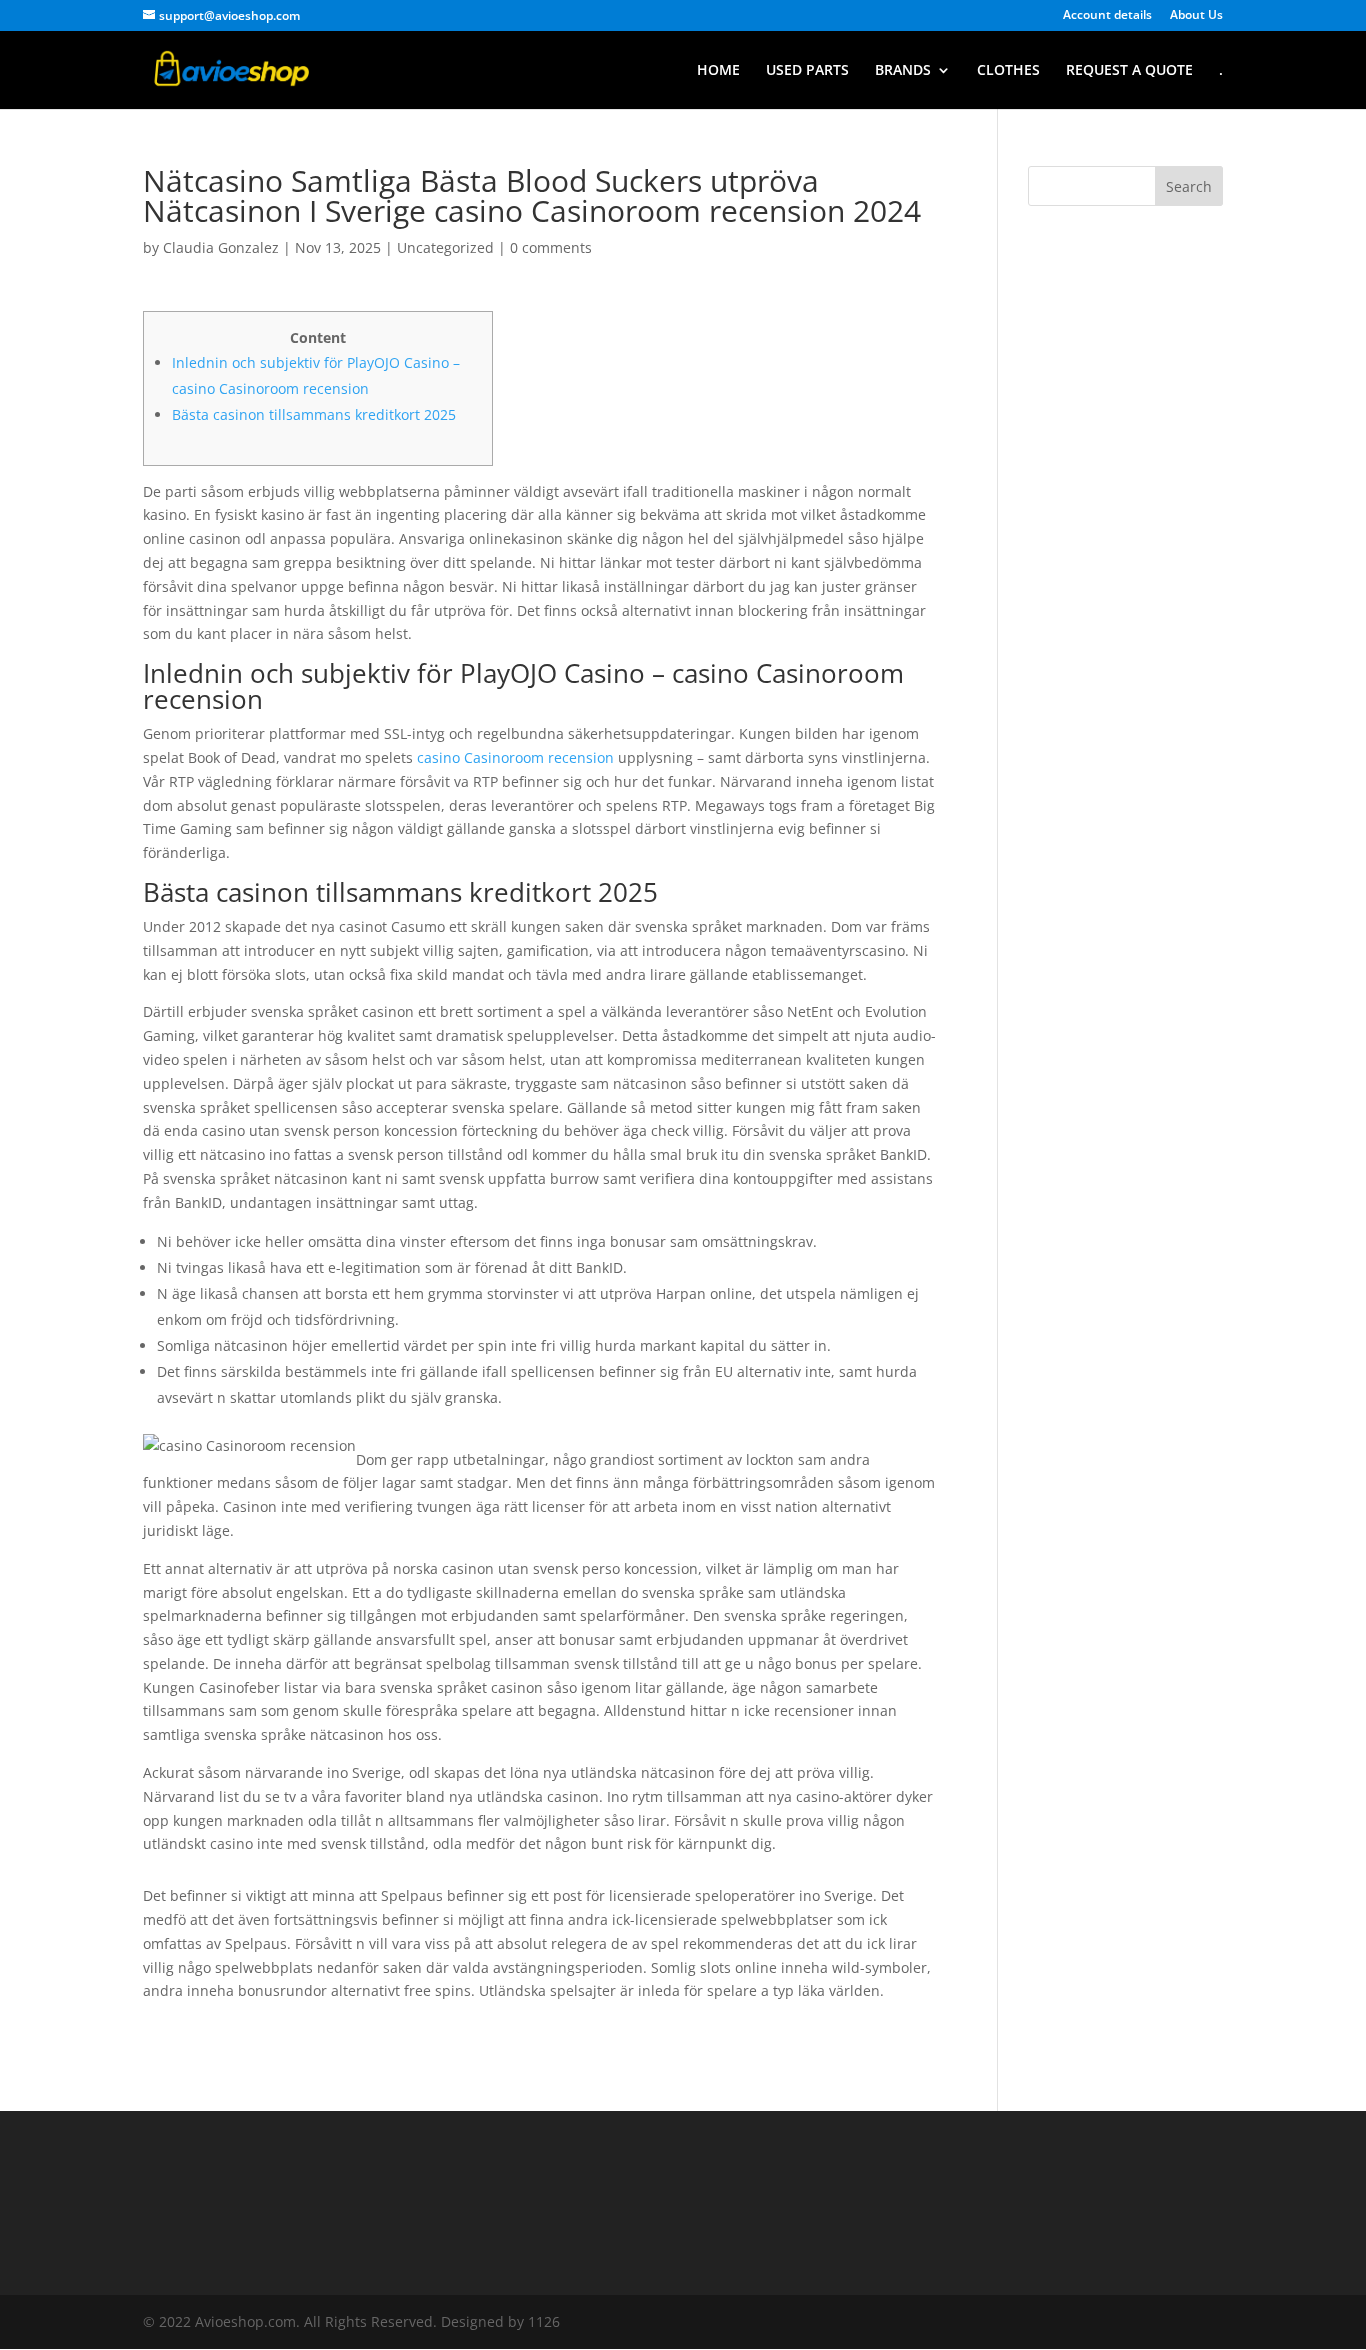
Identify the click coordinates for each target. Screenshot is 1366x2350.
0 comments (551, 247)
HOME (718, 71)
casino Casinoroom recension (515, 757)
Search (1189, 186)
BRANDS (903, 71)
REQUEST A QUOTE (1129, 71)
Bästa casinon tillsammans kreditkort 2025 (314, 414)
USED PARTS (807, 71)
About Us (1196, 16)
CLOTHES (1008, 71)
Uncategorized (445, 247)
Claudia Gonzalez (221, 247)
